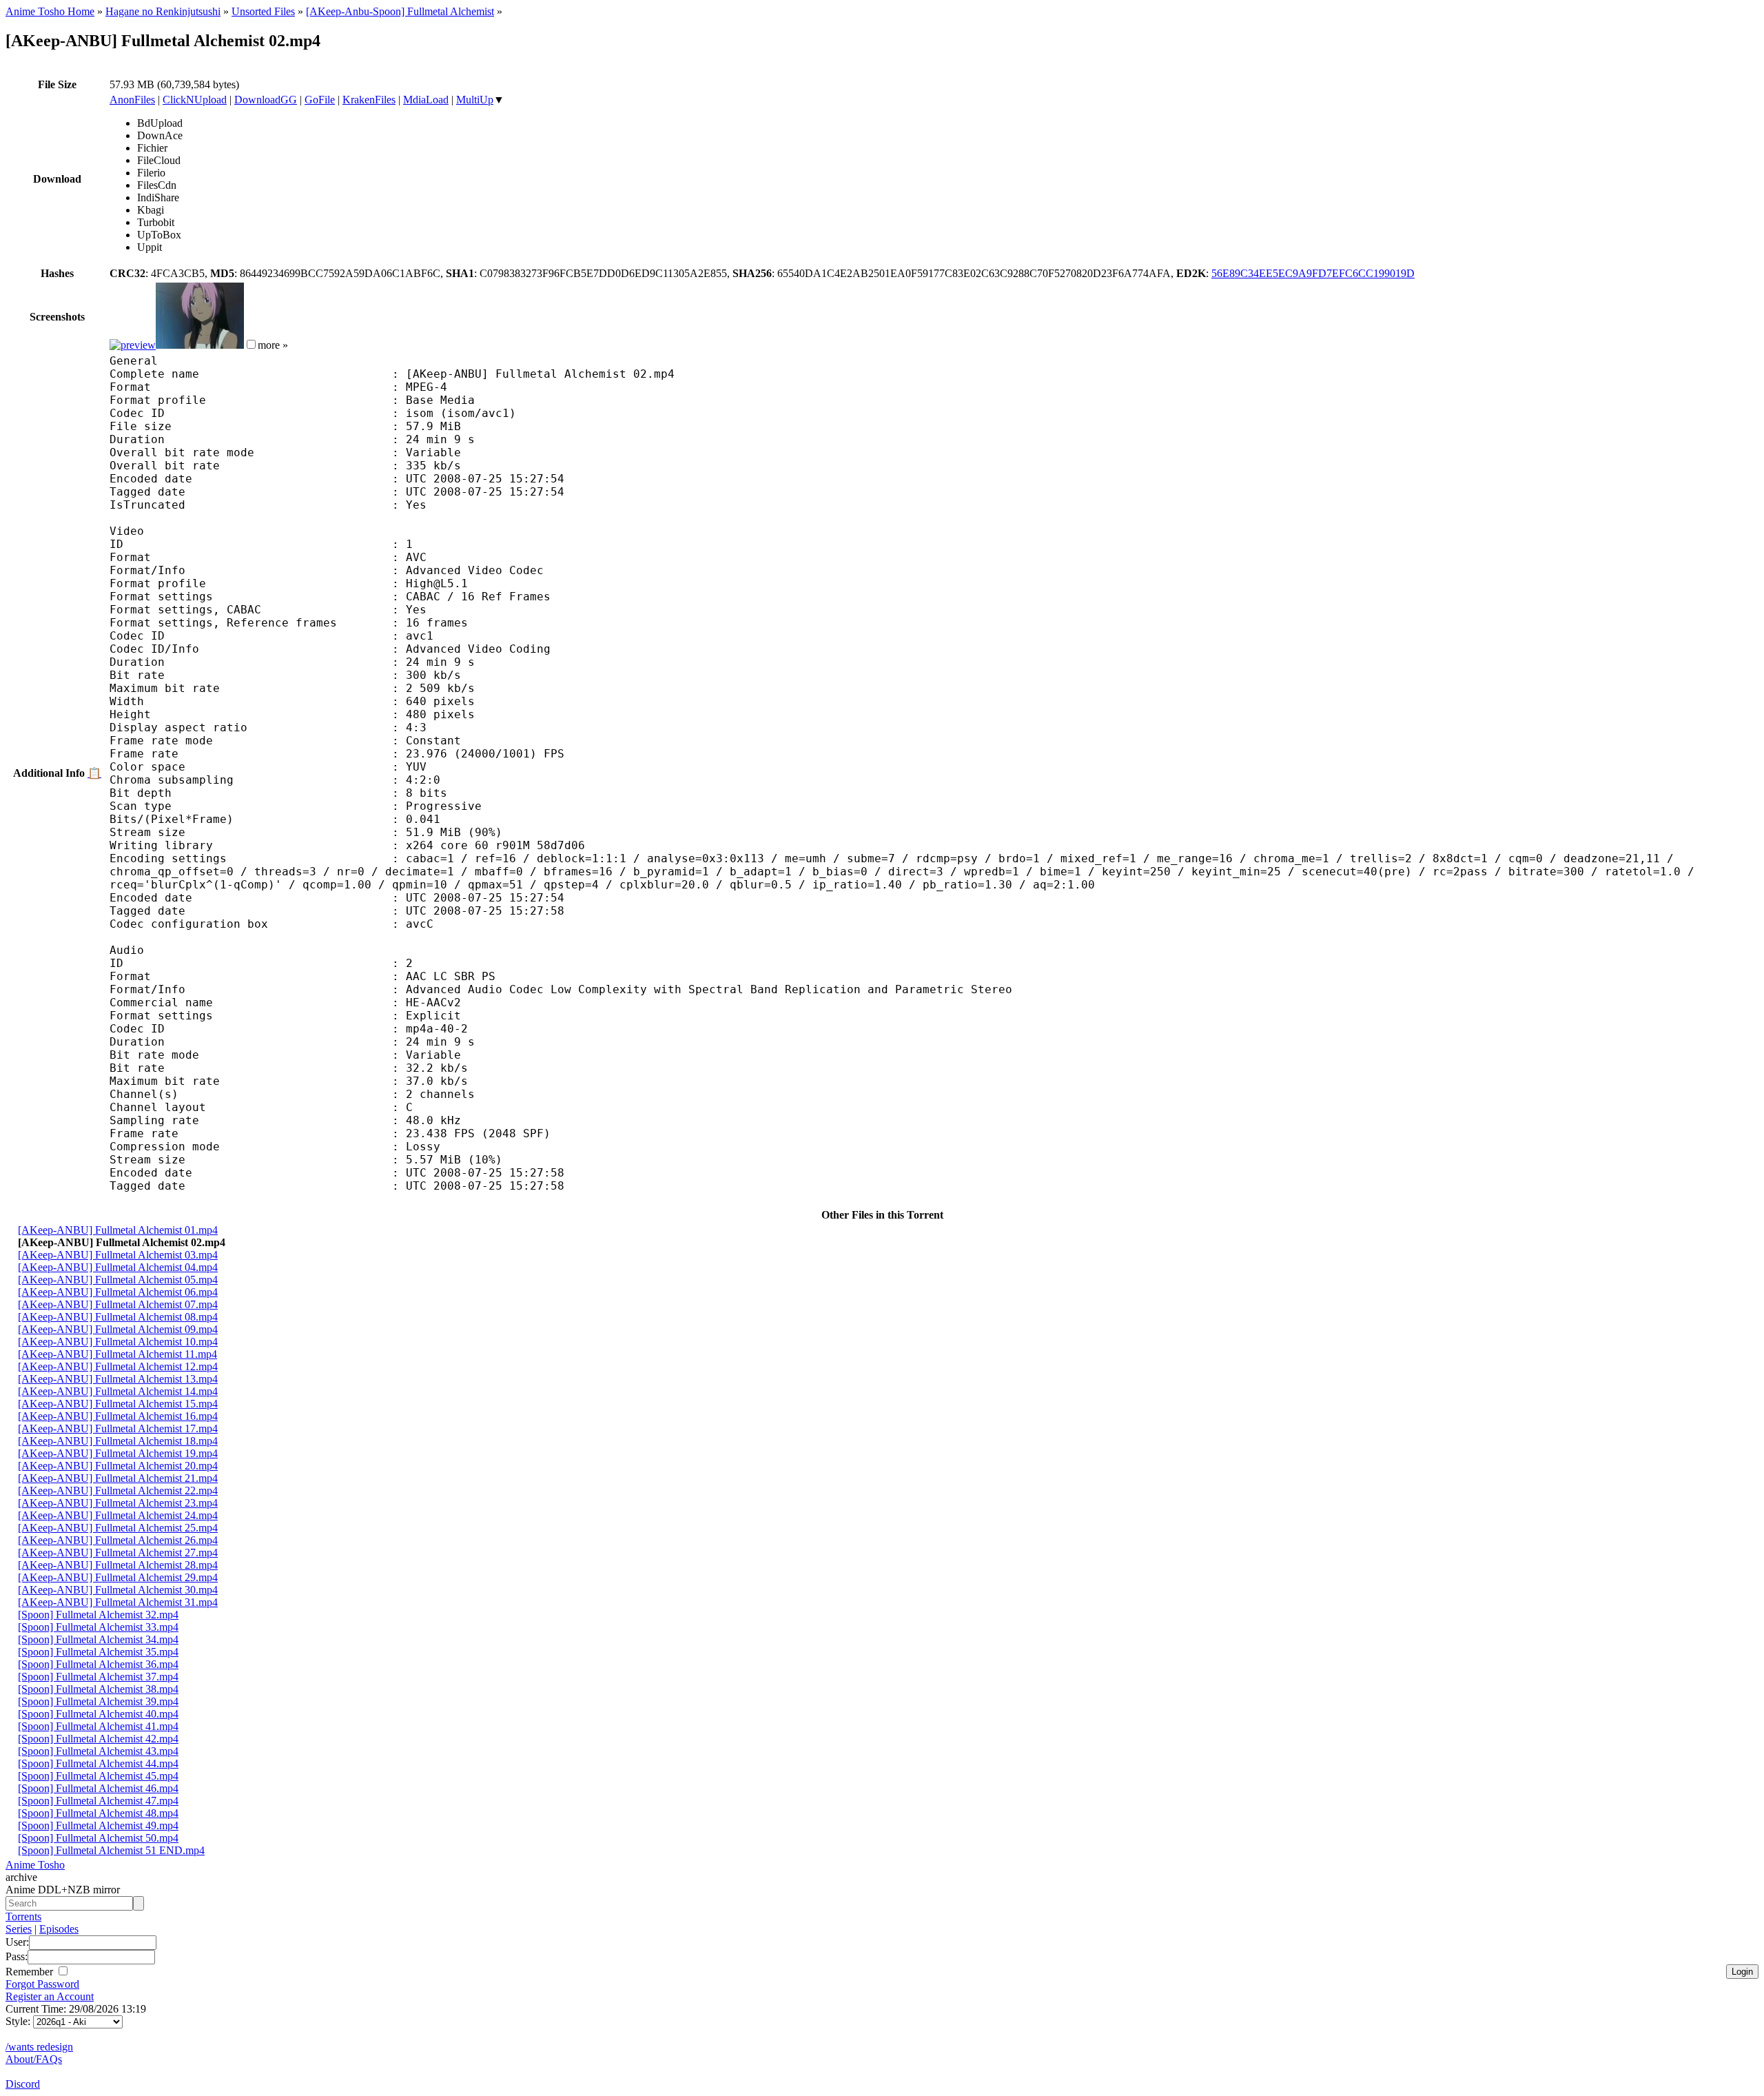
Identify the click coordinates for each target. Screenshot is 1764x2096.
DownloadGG (266, 100)
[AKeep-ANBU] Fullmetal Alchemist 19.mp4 (118, 1453)
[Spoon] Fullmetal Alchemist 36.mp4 (98, 1664)
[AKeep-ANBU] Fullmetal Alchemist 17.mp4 (118, 1428)
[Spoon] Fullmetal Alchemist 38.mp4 (98, 1689)
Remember (31, 1972)
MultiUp (475, 100)
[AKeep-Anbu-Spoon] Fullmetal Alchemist (400, 11)
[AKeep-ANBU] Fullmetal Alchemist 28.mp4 (118, 1565)
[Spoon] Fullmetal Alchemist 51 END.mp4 (111, 1850)
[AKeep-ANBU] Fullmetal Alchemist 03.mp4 (118, 1255)
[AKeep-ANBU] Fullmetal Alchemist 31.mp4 (118, 1602)
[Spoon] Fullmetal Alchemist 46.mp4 (98, 1788)
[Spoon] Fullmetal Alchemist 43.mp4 (98, 1751)
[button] (251, 344)
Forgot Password (42, 1984)
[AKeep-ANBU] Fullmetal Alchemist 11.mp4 (117, 1354)
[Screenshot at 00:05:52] (200, 345)
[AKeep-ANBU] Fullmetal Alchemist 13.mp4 (118, 1379)
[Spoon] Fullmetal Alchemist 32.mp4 (98, 1615)
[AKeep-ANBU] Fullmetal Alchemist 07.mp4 (118, 1304)
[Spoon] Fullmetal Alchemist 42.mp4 (98, 1739)
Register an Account (50, 1996)
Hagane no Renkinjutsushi (163, 11)
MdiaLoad (426, 100)
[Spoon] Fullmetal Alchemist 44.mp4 (98, 1763)
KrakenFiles (369, 100)
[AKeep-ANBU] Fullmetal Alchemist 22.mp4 (118, 1490)
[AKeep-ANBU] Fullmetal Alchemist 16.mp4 (118, 1416)
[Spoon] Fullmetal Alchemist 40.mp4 (98, 1714)
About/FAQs (34, 2059)
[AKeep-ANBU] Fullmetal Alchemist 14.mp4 (118, 1391)
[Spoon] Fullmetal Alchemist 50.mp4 (98, 1838)
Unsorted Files (263, 11)
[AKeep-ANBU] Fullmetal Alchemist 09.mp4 (118, 1329)
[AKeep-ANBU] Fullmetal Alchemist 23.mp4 (118, 1503)
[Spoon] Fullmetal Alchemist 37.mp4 (98, 1677)
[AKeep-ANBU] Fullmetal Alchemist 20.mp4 (118, 1466)
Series (19, 1929)
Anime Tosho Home (50, 11)
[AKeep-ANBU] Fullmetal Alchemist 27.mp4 (118, 1553)
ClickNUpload (195, 100)
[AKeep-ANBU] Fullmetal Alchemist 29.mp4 (118, 1577)
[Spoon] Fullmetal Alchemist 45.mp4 (98, 1776)
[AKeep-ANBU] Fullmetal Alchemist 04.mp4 (118, 1267)
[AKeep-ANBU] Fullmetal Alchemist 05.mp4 (118, 1280)
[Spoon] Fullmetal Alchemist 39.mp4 (98, 1701)
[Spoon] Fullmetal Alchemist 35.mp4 (98, 1652)
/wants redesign (39, 2047)
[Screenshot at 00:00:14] (133, 345)
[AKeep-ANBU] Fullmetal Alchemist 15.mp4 (118, 1404)
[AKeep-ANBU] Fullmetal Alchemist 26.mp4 (118, 1540)
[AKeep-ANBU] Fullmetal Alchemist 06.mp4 (118, 1292)
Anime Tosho (35, 1865)
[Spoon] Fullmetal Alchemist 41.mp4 (98, 1726)
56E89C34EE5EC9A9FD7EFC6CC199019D (1313, 273)
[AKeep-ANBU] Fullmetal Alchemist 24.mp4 (118, 1515)
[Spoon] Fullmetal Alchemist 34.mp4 (98, 1639)
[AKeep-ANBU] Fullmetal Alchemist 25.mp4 (118, 1528)
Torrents (23, 1916)
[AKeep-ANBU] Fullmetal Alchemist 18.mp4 (118, 1441)
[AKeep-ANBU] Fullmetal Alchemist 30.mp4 (118, 1590)
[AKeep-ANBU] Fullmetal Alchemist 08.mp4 (118, 1317)
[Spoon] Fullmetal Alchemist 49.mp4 (98, 1825)
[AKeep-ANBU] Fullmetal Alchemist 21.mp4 (118, 1478)
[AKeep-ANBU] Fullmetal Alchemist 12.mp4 (118, 1366)
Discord (23, 2084)
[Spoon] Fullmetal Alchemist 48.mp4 (98, 1813)
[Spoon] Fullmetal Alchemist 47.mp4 (98, 1801)
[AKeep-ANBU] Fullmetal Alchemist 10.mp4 (118, 1342)
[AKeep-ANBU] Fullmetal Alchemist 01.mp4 (118, 1230)
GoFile (320, 100)
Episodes (59, 1929)
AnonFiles (132, 100)
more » (273, 345)
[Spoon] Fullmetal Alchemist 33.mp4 (98, 1627)
